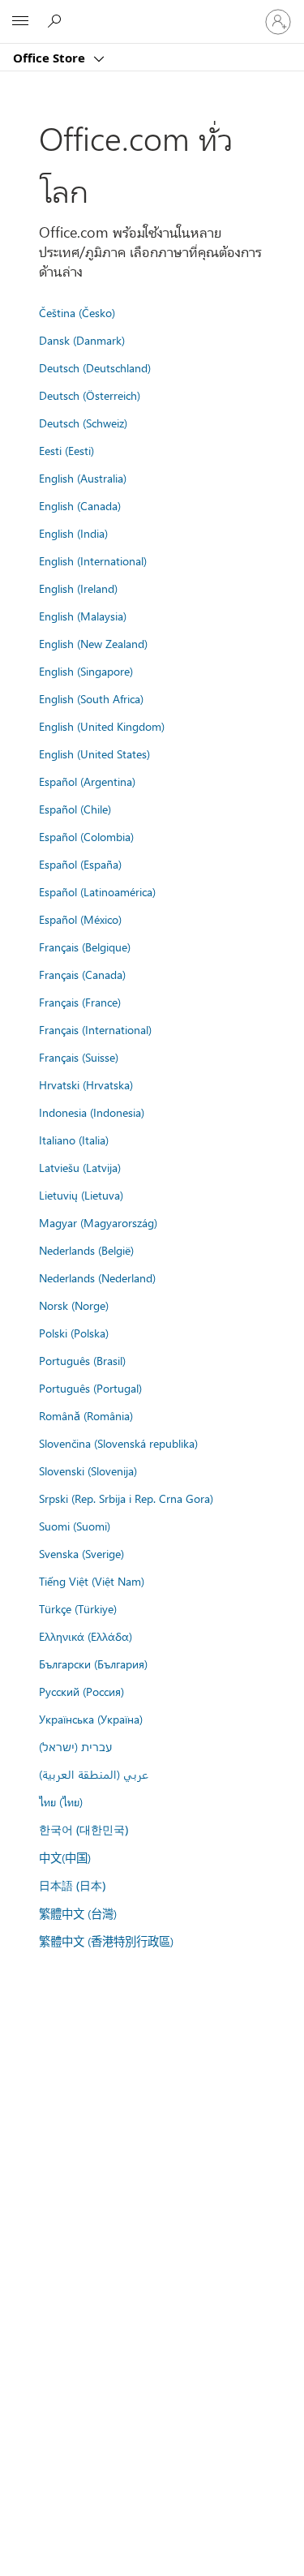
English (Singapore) (86, 671)
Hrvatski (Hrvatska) (86, 1084)
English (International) (93, 560)
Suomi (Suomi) (75, 1526)
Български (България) (93, 1664)
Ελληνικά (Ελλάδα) (86, 1636)
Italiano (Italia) (74, 1140)
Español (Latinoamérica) (97, 891)
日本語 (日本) (72, 1885)
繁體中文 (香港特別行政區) (106, 1941)
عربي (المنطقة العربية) (94, 1774)
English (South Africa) (91, 698)
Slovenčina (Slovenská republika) (118, 1443)
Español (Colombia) (86, 836)
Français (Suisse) (79, 1057)
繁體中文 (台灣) (78, 1913)
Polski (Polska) (74, 1333)
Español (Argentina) (87, 781)
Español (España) (80, 864)
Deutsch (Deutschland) (95, 367)
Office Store (51, 58)
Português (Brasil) (82, 1360)
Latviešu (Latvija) (80, 1167)
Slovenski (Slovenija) (88, 1470)
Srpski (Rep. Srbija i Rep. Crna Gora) (126, 1498)
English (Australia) (83, 478)
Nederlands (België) (86, 1250)
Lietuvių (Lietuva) (81, 1195)
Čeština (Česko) (77, 312)
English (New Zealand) (93, 643)
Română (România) (86, 1415)
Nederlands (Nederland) (97, 1277)
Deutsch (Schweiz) (83, 423)
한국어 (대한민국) (83, 1829)
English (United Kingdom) (102, 726)
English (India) (73, 533)
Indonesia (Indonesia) (92, 1112)
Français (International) (95, 1029)
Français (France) (80, 1002)
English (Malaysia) (83, 616)
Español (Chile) (75, 809)
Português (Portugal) (90, 1388)
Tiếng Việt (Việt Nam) (92, 1581)
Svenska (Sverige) (81, 1553)
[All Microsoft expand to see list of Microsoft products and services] (20, 22)
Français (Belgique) (85, 947)
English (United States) (94, 753)
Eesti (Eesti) (66, 450)
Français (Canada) (82, 974)
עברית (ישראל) (75, 1746)
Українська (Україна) (91, 1719)
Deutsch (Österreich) (90, 395)
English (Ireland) (78, 588)
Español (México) (80, 919)
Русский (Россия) (81, 1691)
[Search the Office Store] (57, 21)
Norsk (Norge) (74, 1305)
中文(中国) (65, 1857)
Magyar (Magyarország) (98, 1222)
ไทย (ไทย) (61, 1801)
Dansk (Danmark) (82, 340)
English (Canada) (80, 505)
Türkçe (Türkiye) (78, 1608)
